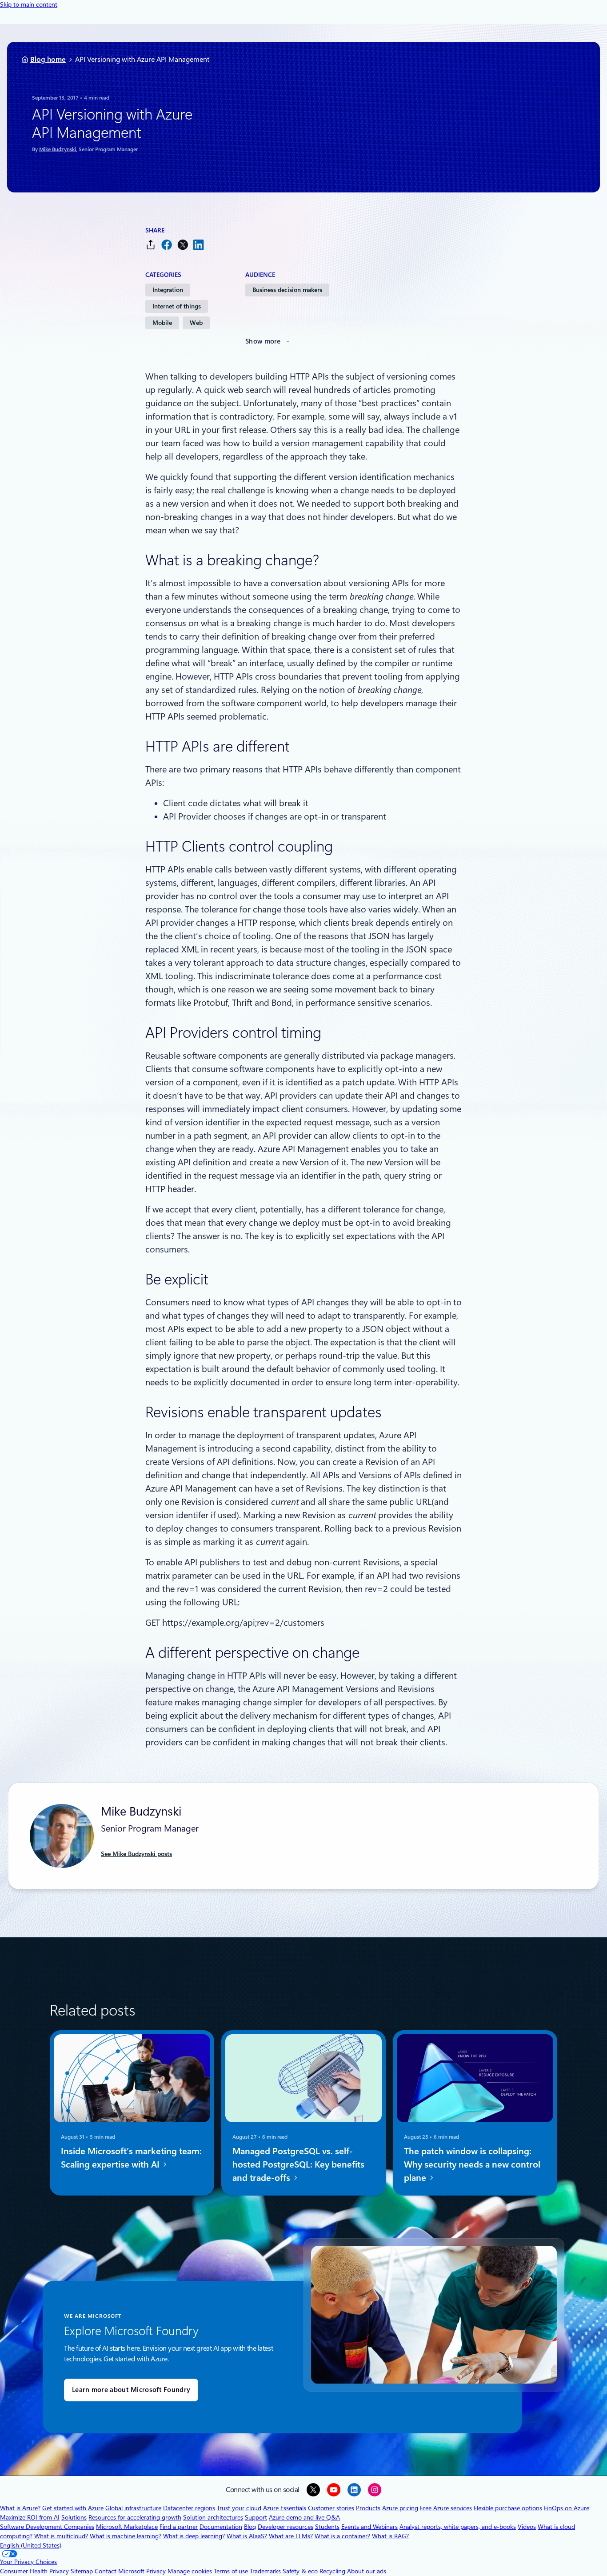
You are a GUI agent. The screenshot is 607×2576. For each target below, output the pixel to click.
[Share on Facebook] (167, 245)
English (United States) (31, 2545)
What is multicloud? (61, 2536)
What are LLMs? (291, 2536)
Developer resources (286, 2527)
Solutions (74, 2517)
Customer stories (331, 2508)
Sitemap (82, 2571)
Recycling (332, 2571)
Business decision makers (287, 290)
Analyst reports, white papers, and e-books (458, 2527)
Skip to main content (29, 4)
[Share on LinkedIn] (199, 245)
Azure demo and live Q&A (304, 2517)
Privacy (157, 2571)
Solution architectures (213, 2517)
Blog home (48, 59)
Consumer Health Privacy (34, 2571)
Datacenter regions (189, 2508)
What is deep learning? (194, 2536)
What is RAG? (390, 2536)
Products (368, 2508)
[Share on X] (183, 245)
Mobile (162, 323)
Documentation (221, 2527)
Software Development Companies (47, 2527)
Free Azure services (446, 2508)
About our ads (367, 2571)
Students (327, 2527)
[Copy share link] (151, 245)
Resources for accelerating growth (135, 2517)
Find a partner (179, 2527)
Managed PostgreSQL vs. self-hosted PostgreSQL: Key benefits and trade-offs (298, 2164)
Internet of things (177, 306)
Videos (527, 2527)
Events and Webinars (369, 2527)
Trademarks (265, 2571)
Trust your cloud (239, 2508)
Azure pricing (400, 2508)
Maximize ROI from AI (30, 2517)
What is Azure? (20, 2508)
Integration (168, 290)
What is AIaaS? (247, 2536)
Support (256, 2517)
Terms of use (231, 2571)
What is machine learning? (126, 2536)
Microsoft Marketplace (127, 2527)
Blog (250, 2527)
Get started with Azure (73, 2508)
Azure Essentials (285, 2508)
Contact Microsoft (120, 2571)
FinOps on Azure (567, 2508)
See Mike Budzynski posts (136, 1854)
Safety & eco (300, 2571)
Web (196, 323)
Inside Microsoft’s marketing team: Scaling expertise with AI (131, 2158)
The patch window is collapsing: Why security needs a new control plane (472, 2164)
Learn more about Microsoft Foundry (131, 2390)
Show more (263, 341)
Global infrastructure (133, 2508)
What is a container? (342, 2536)
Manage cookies (190, 2571)
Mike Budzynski (58, 149)
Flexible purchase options (508, 2508)
